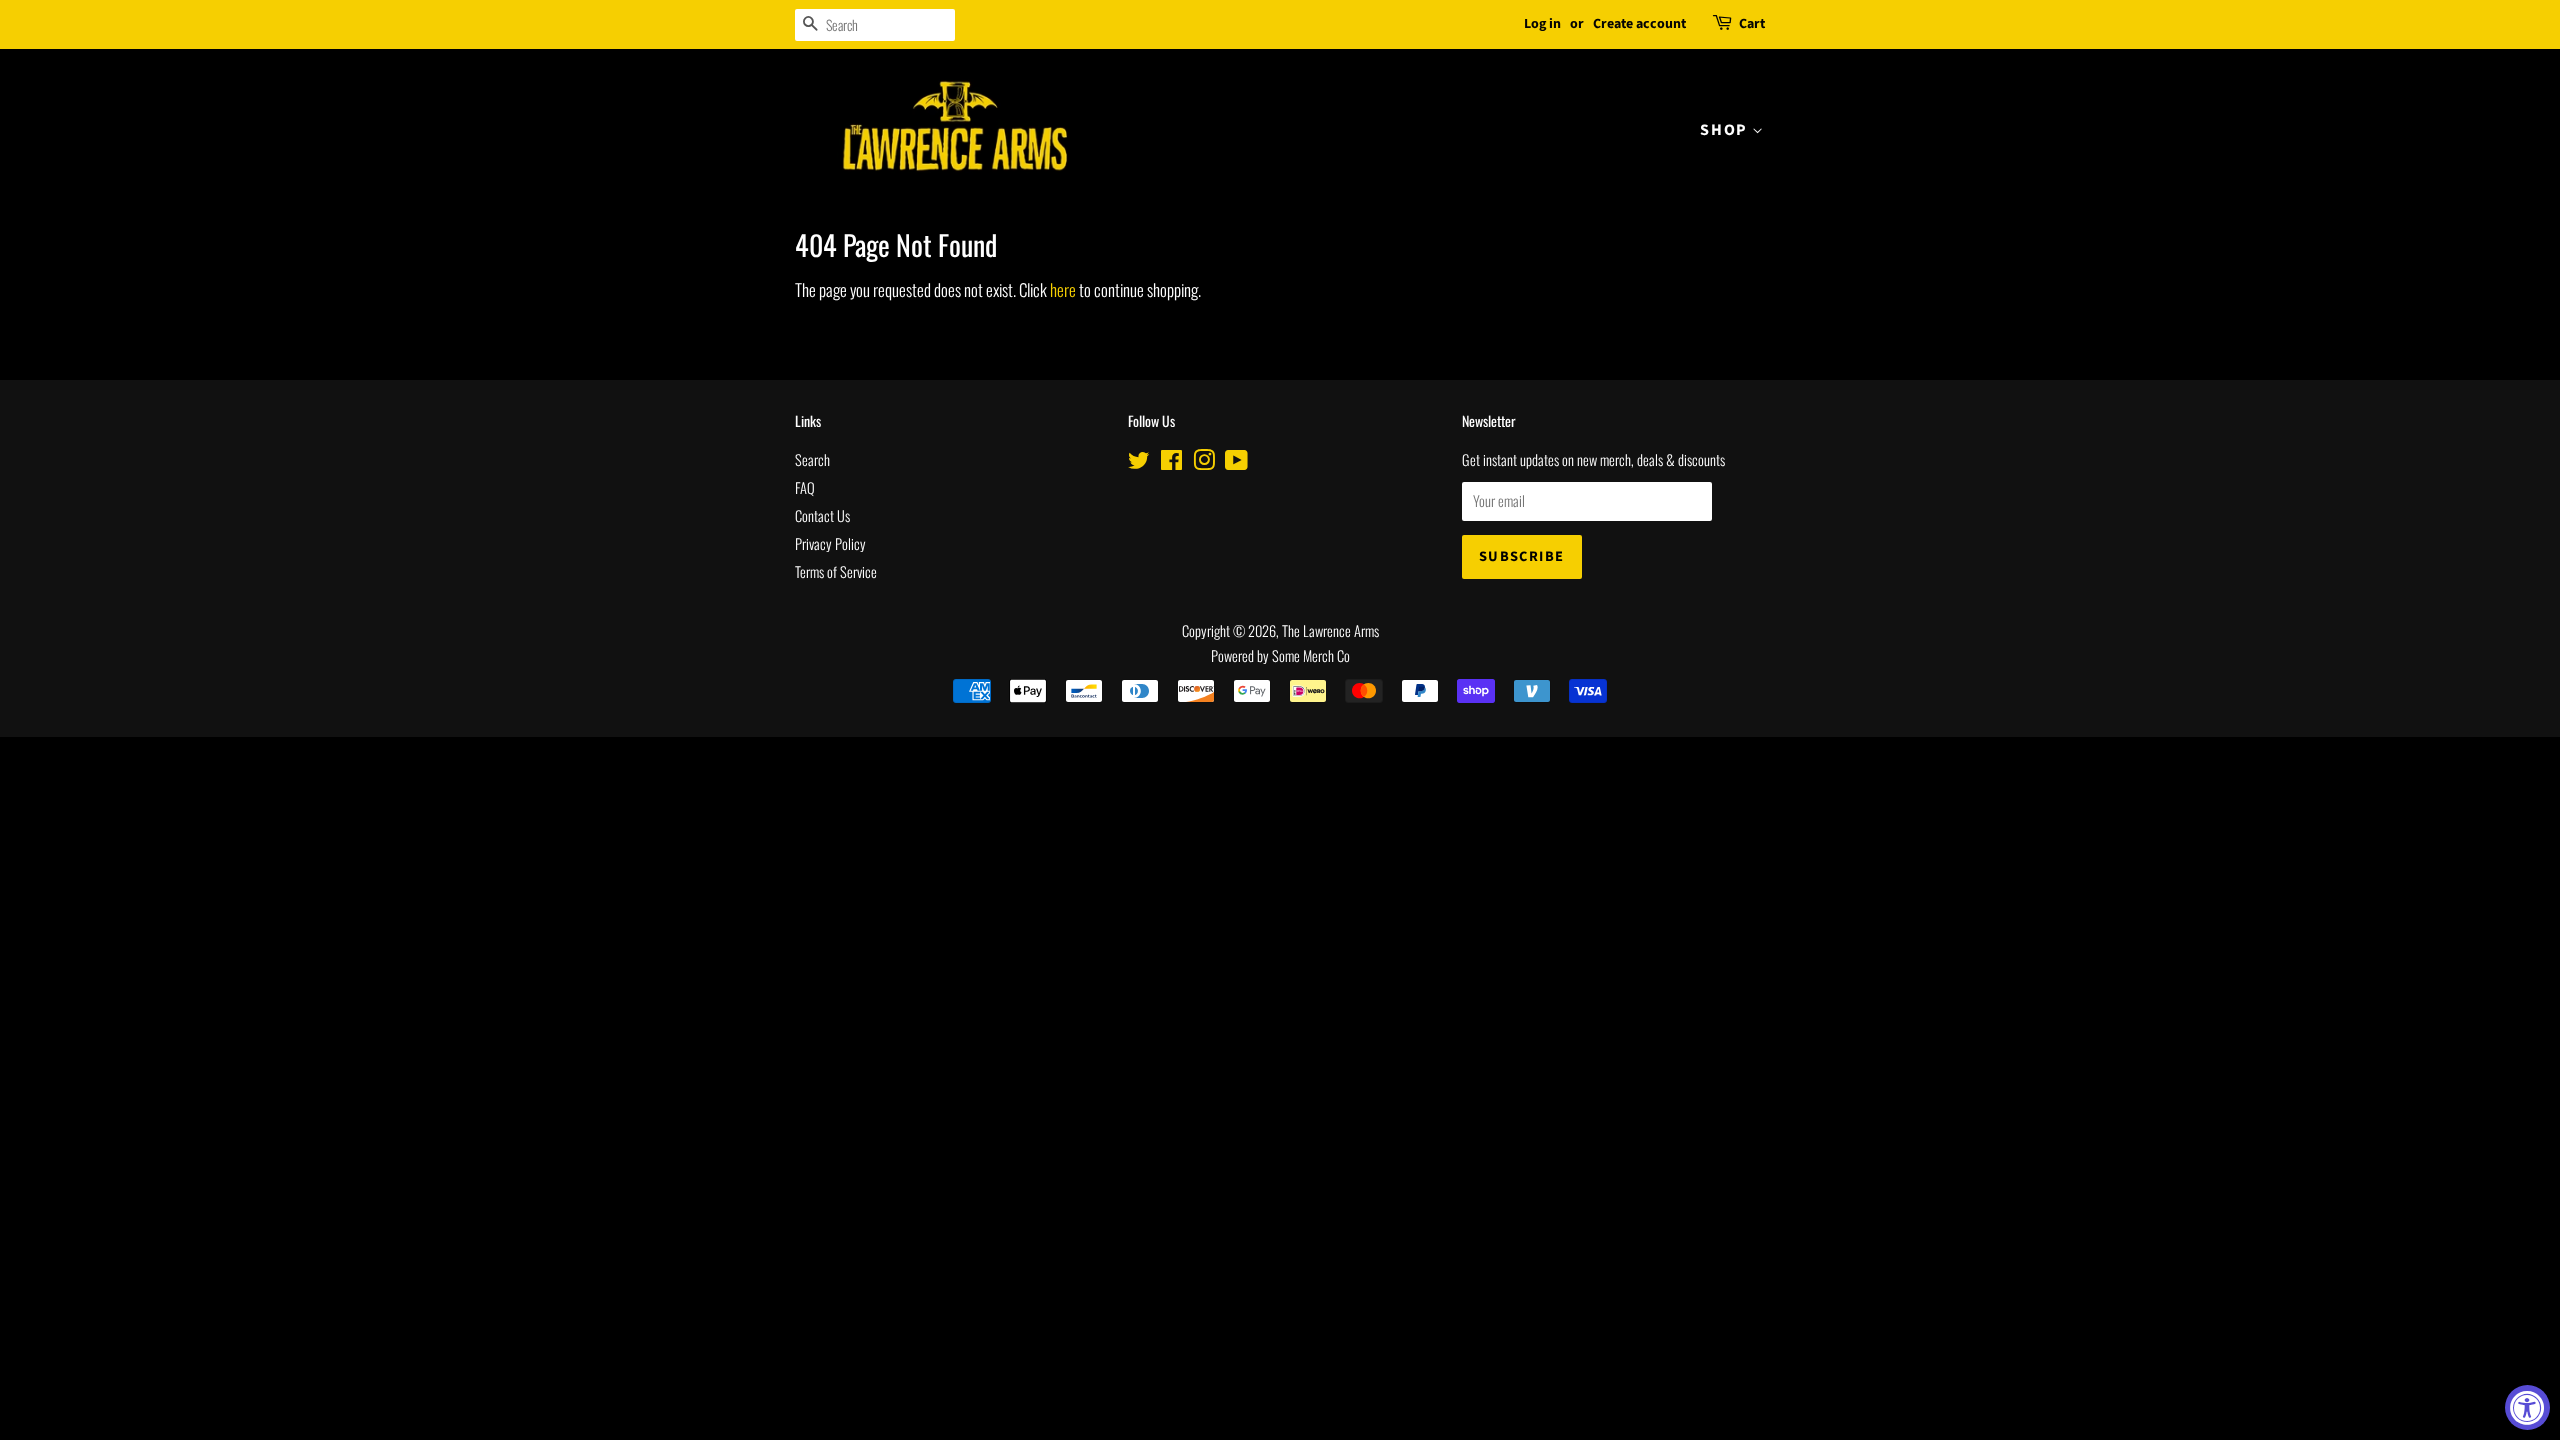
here (1063, 289)
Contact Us (822, 515)
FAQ (805, 487)
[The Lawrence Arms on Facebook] (1171, 462)
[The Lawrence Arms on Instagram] (1204, 462)
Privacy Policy (830, 543)
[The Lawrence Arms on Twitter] (1139, 462)
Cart (1752, 24)
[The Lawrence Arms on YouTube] (1236, 462)
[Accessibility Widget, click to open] (2527, 1407)
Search (812, 459)
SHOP (1726, 130)
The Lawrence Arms (1330, 630)
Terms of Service (836, 571)
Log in (1542, 24)
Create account (1639, 24)
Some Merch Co (1311, 655)
